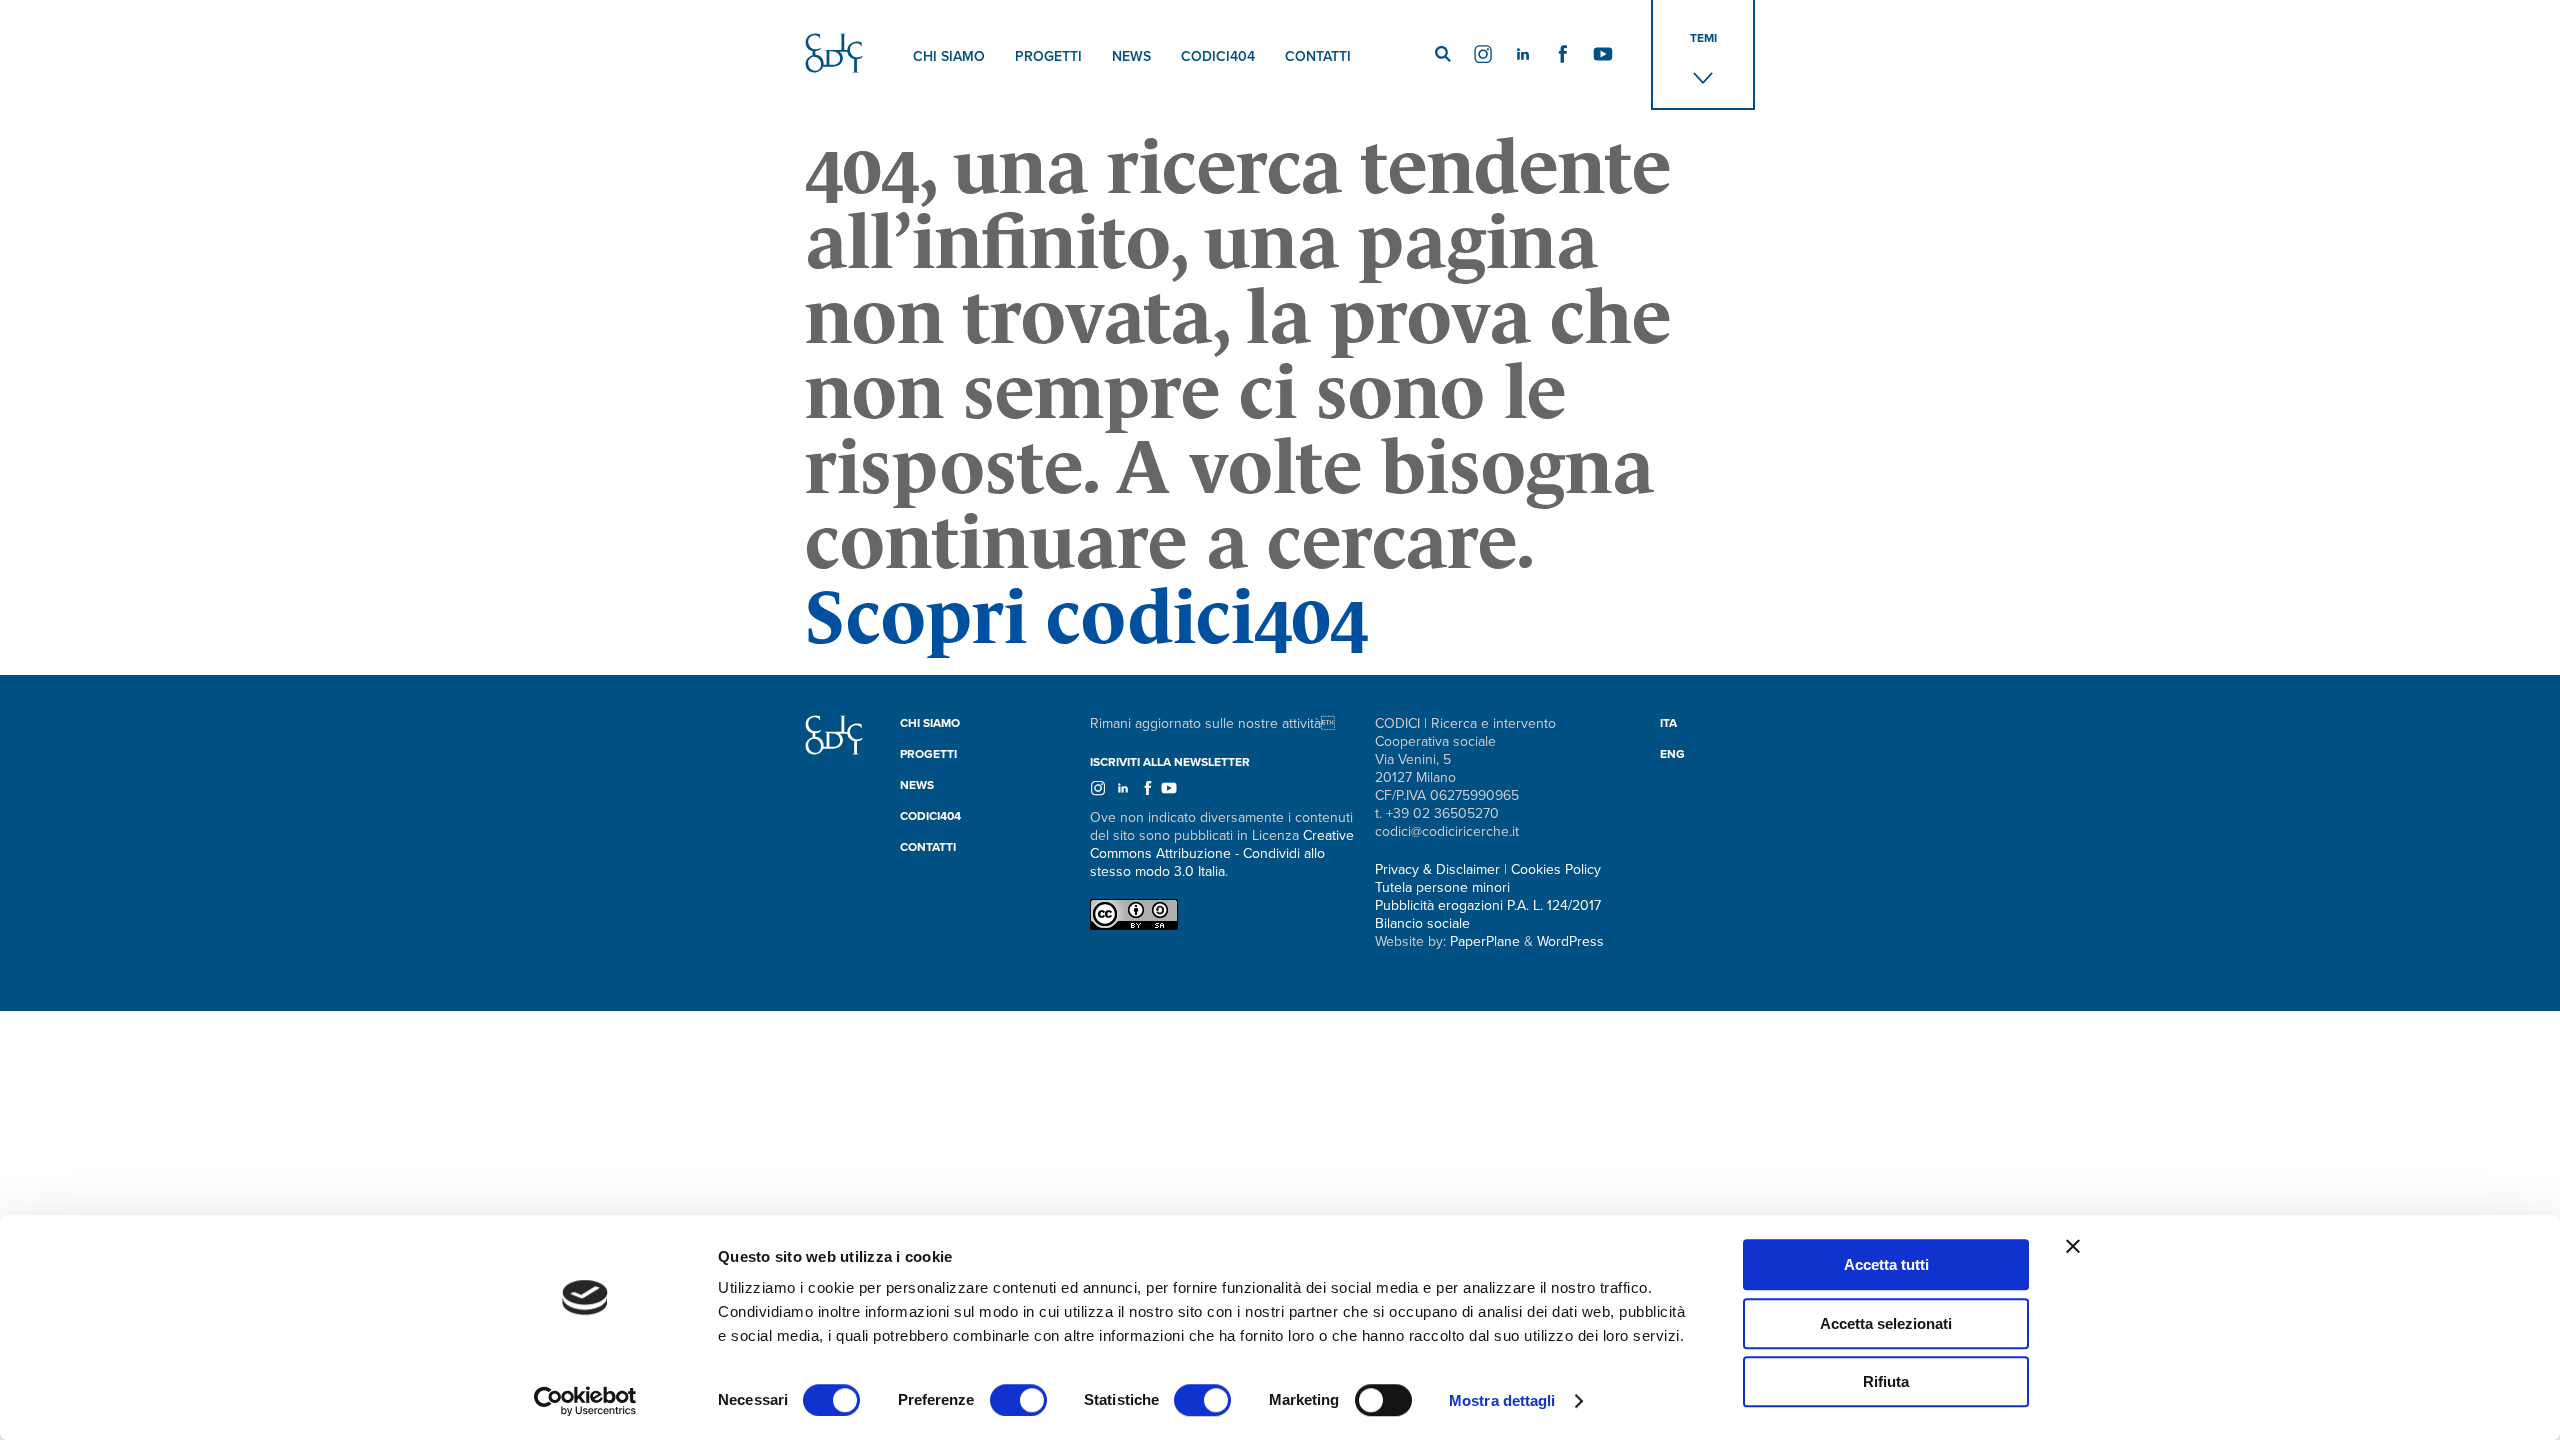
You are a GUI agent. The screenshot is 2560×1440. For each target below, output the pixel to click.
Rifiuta (1886, 1381)
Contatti (1318, 56)
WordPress (1570, 941)
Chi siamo (949, 56)
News (1131, 56)
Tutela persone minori (1442, 887)
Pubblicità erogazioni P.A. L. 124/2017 (1488, 905)
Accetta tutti (1886, 1264)
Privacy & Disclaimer (1437, 869)
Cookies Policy (1556, 869)
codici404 (1218, 56)
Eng (1672, 754)
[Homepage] (834, 749)
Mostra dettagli (1502, 1400)
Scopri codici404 (1086, 617)
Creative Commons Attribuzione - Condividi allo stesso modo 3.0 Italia (1222, 853)
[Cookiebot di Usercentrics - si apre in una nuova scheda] (585, 1401)
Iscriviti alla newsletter (1170, 762)
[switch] (1018, 1400)
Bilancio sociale (1422, 923)
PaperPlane (1485, 941)
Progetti (1048, 56)
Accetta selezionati (1886, 1323)
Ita (1668, 723)
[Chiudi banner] (2073, 1246)
